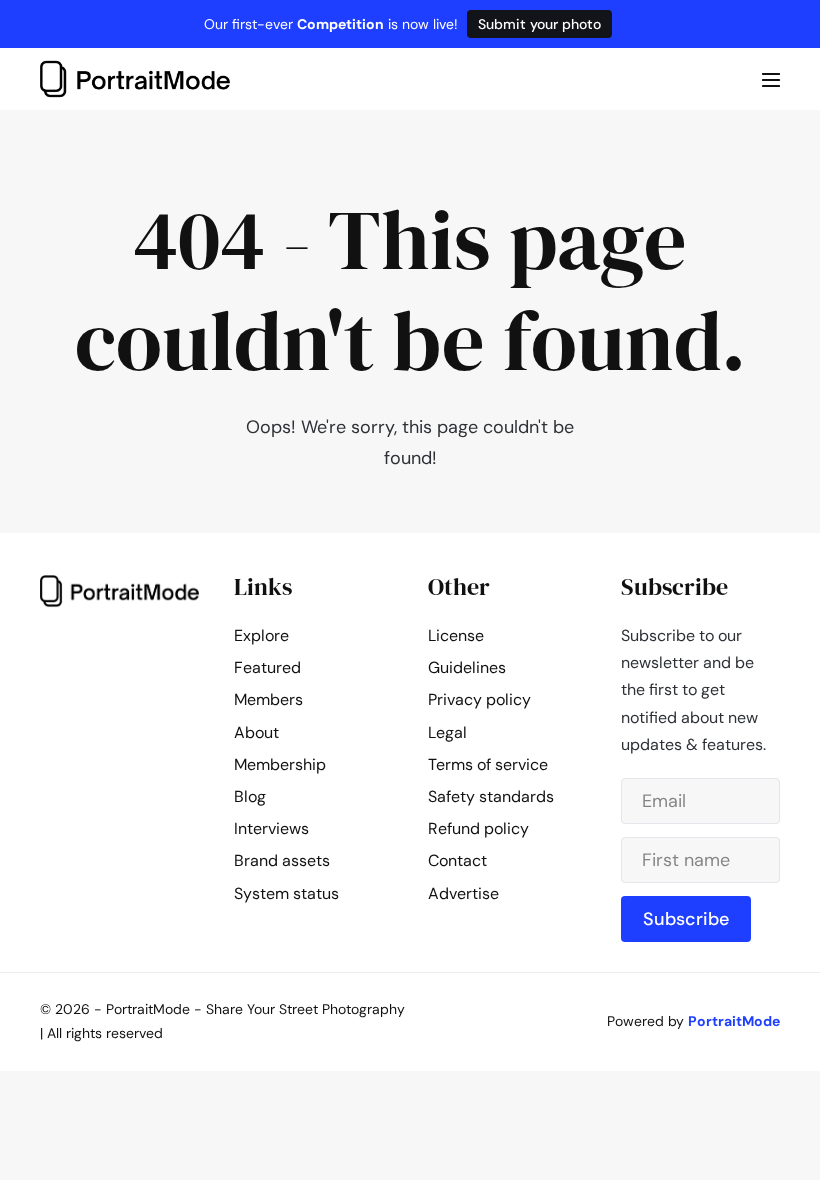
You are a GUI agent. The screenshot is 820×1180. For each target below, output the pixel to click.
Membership (280, 764)
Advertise (463, 893)
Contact (457, 860)
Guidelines (467, 667)
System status (286, 893)
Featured (267, 667)
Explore (261, 635)
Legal (447, 732)
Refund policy (478, 828)
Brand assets (282, 860)
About (256, 732)
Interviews (271, 828)
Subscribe (686, 919)
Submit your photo (539, 24)
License (456, 635)
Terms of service (488, 764)
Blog (250, 796)
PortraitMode (734, 1021)
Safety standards (491, 796)
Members (268, 699)
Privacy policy (479, 699)
